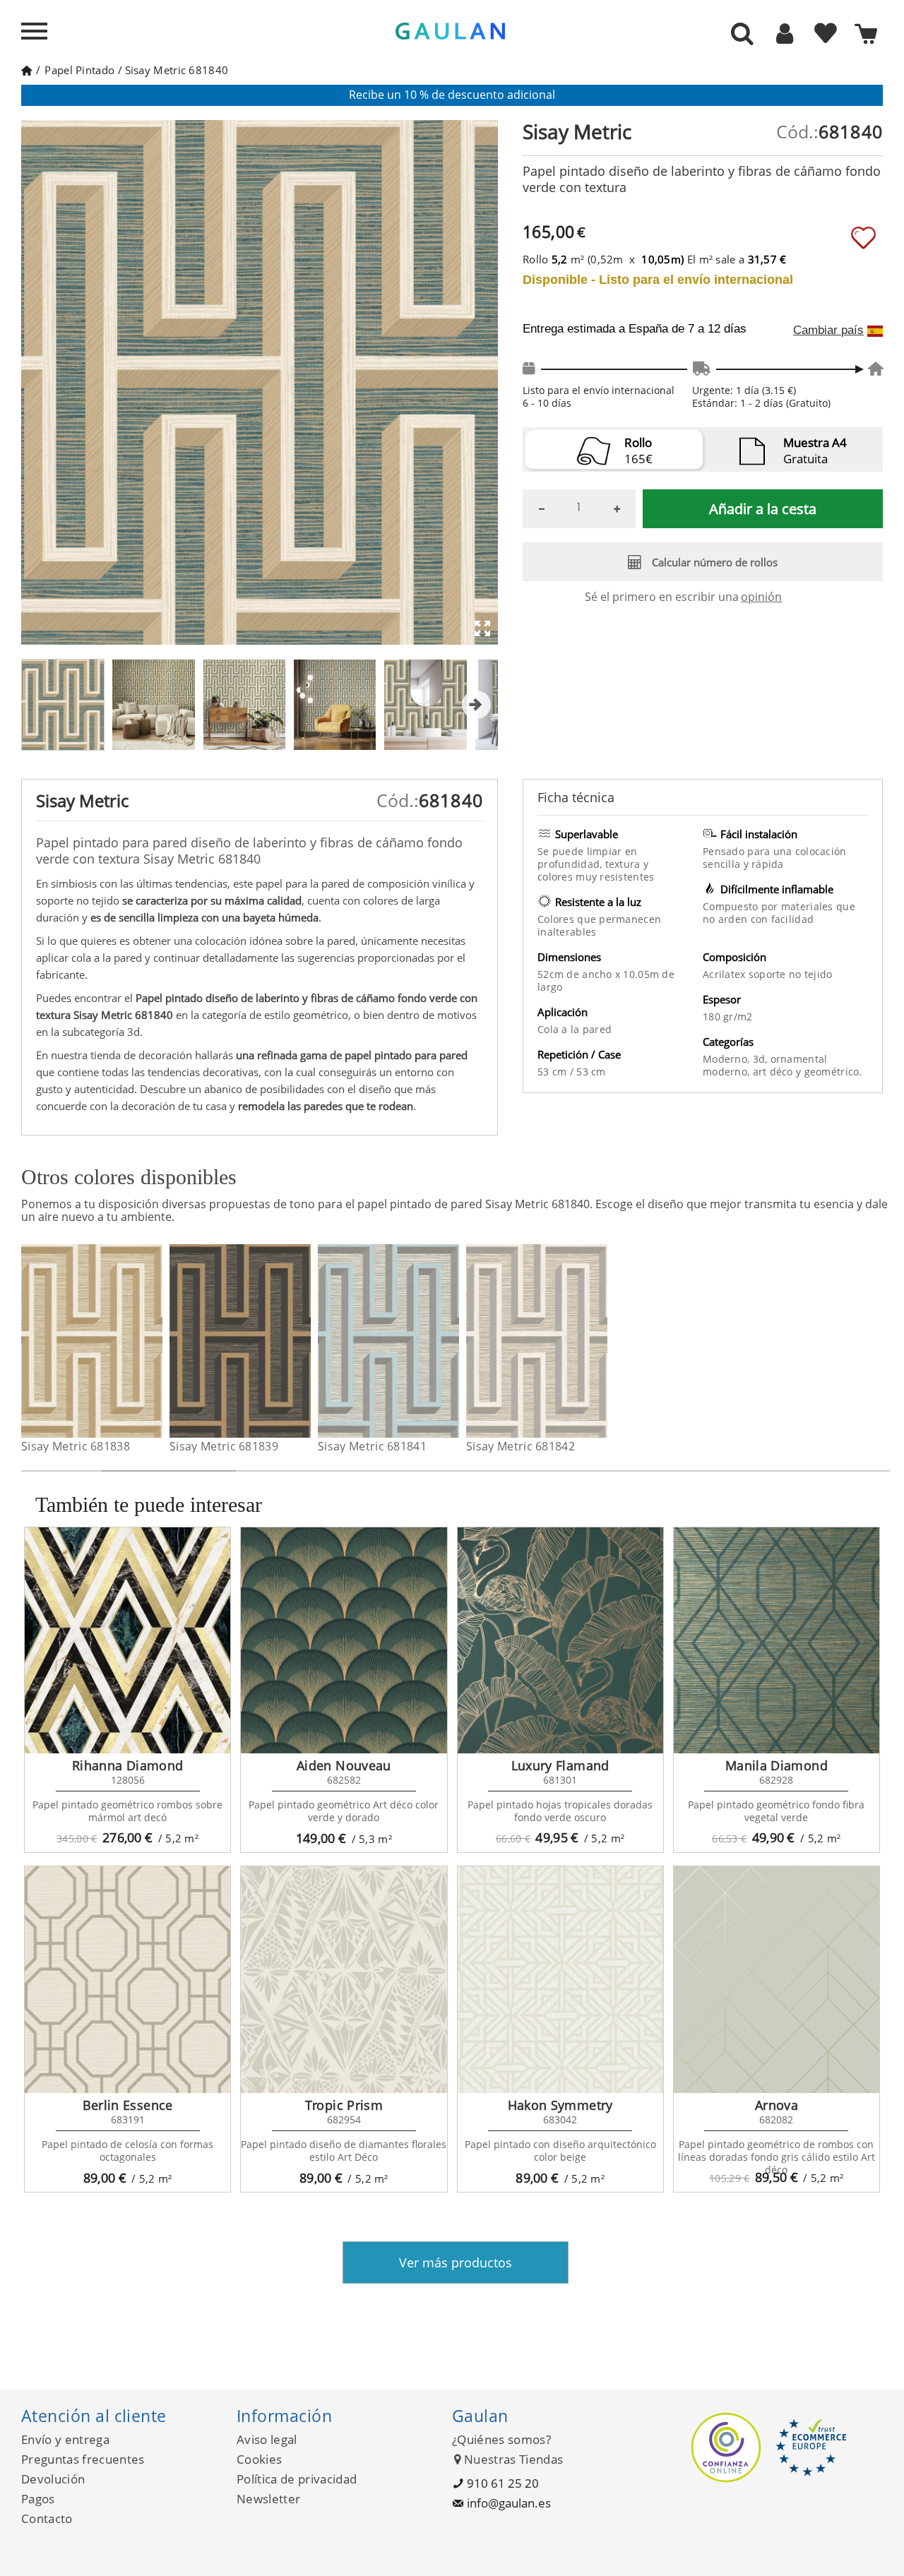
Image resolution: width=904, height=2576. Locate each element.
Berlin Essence (128, 2105)
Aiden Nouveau (344, 1765)
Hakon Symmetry (560, 2105)
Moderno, (728, 1059)
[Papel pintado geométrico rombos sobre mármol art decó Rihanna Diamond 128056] (127, 1640)
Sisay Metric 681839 (224, 1446)
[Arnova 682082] (777, 1979)
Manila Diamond (777, 1765)
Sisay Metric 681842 (521, 1446)
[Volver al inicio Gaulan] (26, 70)
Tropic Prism (344, 2105)
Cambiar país (828, 330)
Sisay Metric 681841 (372, 1446)
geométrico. (833, 1072)
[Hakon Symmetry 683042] (560, 1979)
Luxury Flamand (560, 1765)
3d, (762, 1059)
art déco (775, 1072)
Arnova (777, 2105)
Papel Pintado (79, 70)
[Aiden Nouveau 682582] (344, 1640)
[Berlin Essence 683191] (127, 1979)
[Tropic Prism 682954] (344, 1979)
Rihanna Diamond (127, 1765)
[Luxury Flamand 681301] (560, 1640)
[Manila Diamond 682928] (777, 1640)
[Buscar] (742, 35)
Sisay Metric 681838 (76, 1446)
